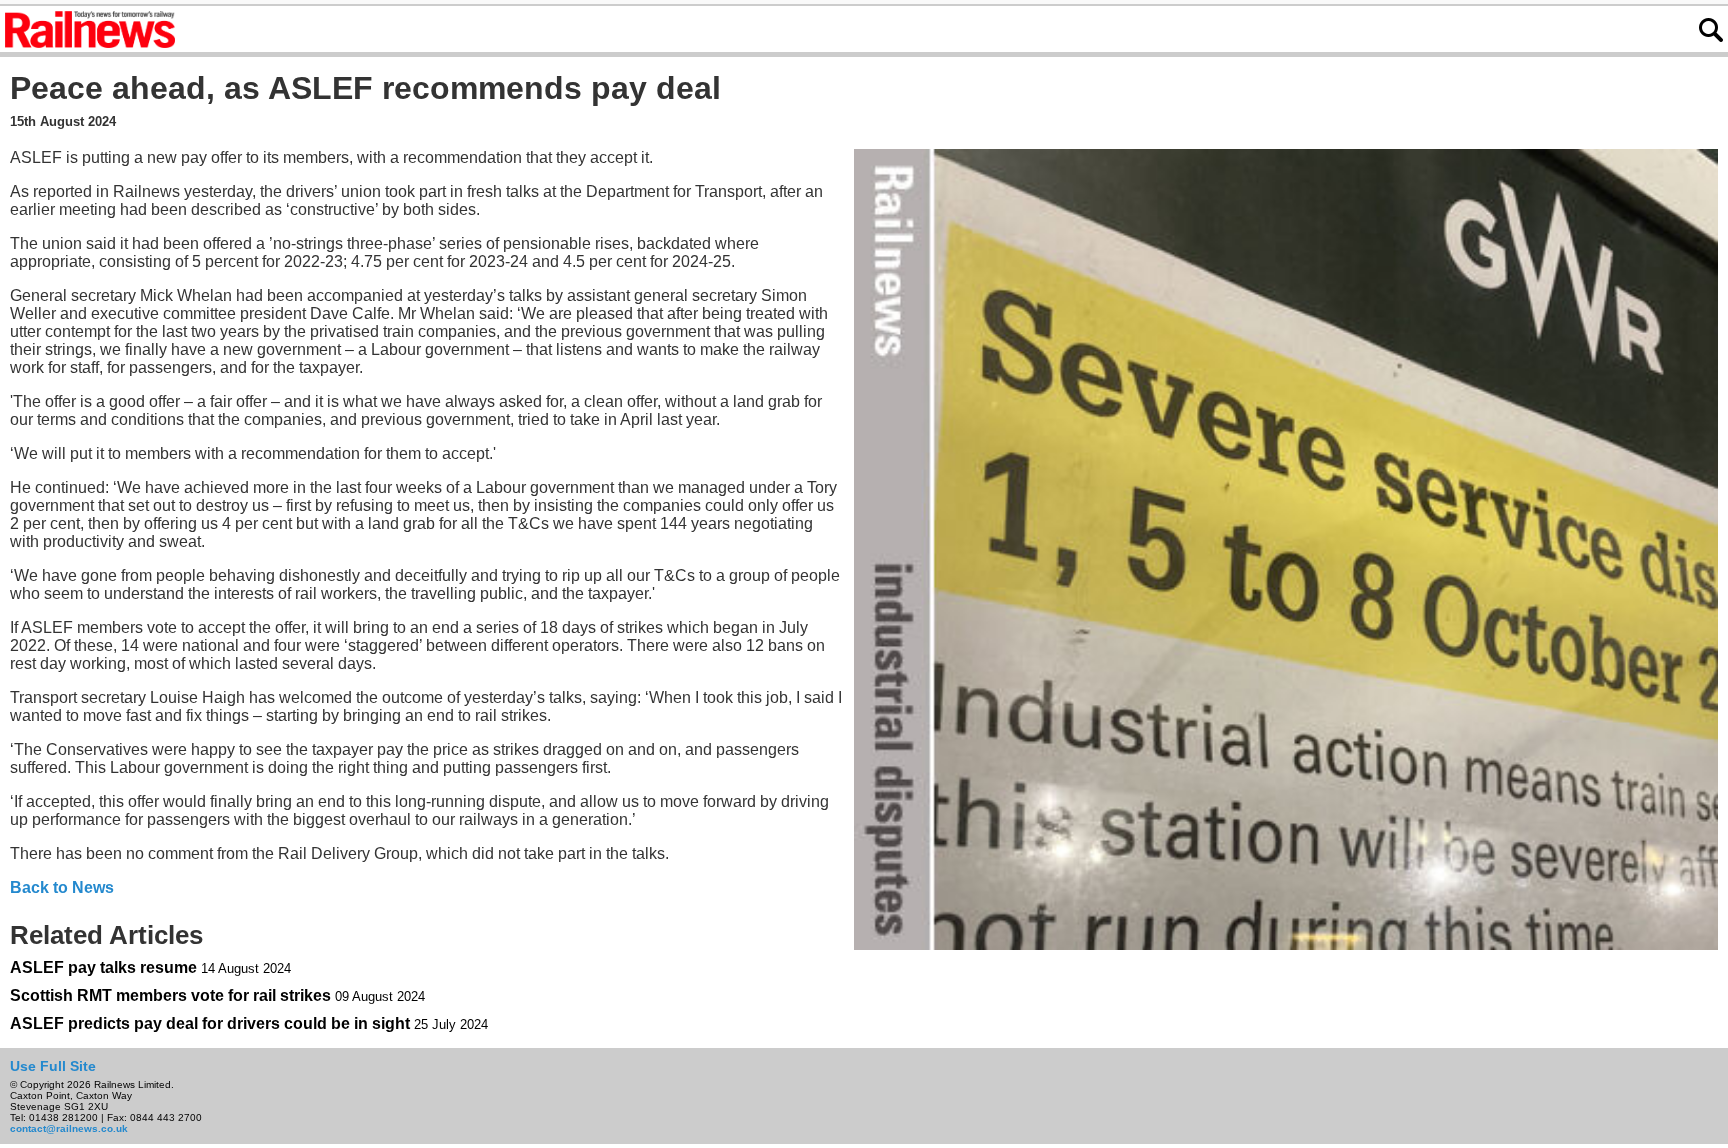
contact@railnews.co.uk (69, 1128)
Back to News (62, 887)
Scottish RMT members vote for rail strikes (170, 995)
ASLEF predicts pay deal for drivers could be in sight (210, 1023)
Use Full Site (53, 1066)
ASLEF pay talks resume (103, 967)
